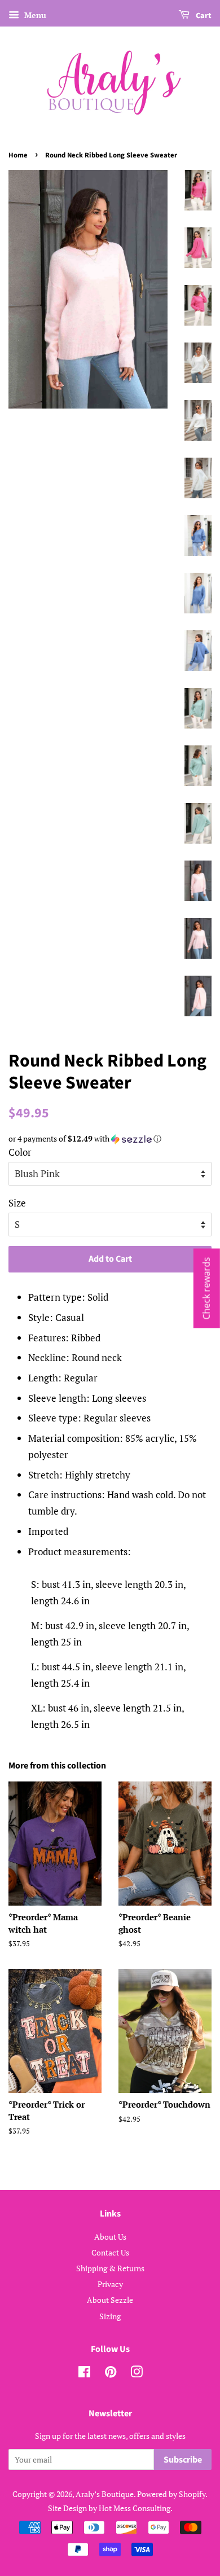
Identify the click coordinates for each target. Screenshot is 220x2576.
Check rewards (206, 1288)
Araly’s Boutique (105, 2494)
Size (17, 1203)
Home (18, 155)
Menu (34, 15)
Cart (203, 16)
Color (20, 1152)
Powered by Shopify (171, 2494)
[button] (110, 1139)
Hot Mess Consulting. (136, 2508)
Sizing (110, 2316)
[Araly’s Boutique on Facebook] (84, 2374)
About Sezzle (110, 2300)
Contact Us (110, 2252)
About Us (110, 2237)
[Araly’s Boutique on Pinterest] (111, 2374)
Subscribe (183, 2460)
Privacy (110, 2284)
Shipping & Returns (110, 2268)
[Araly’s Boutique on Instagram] (137, 2374)
